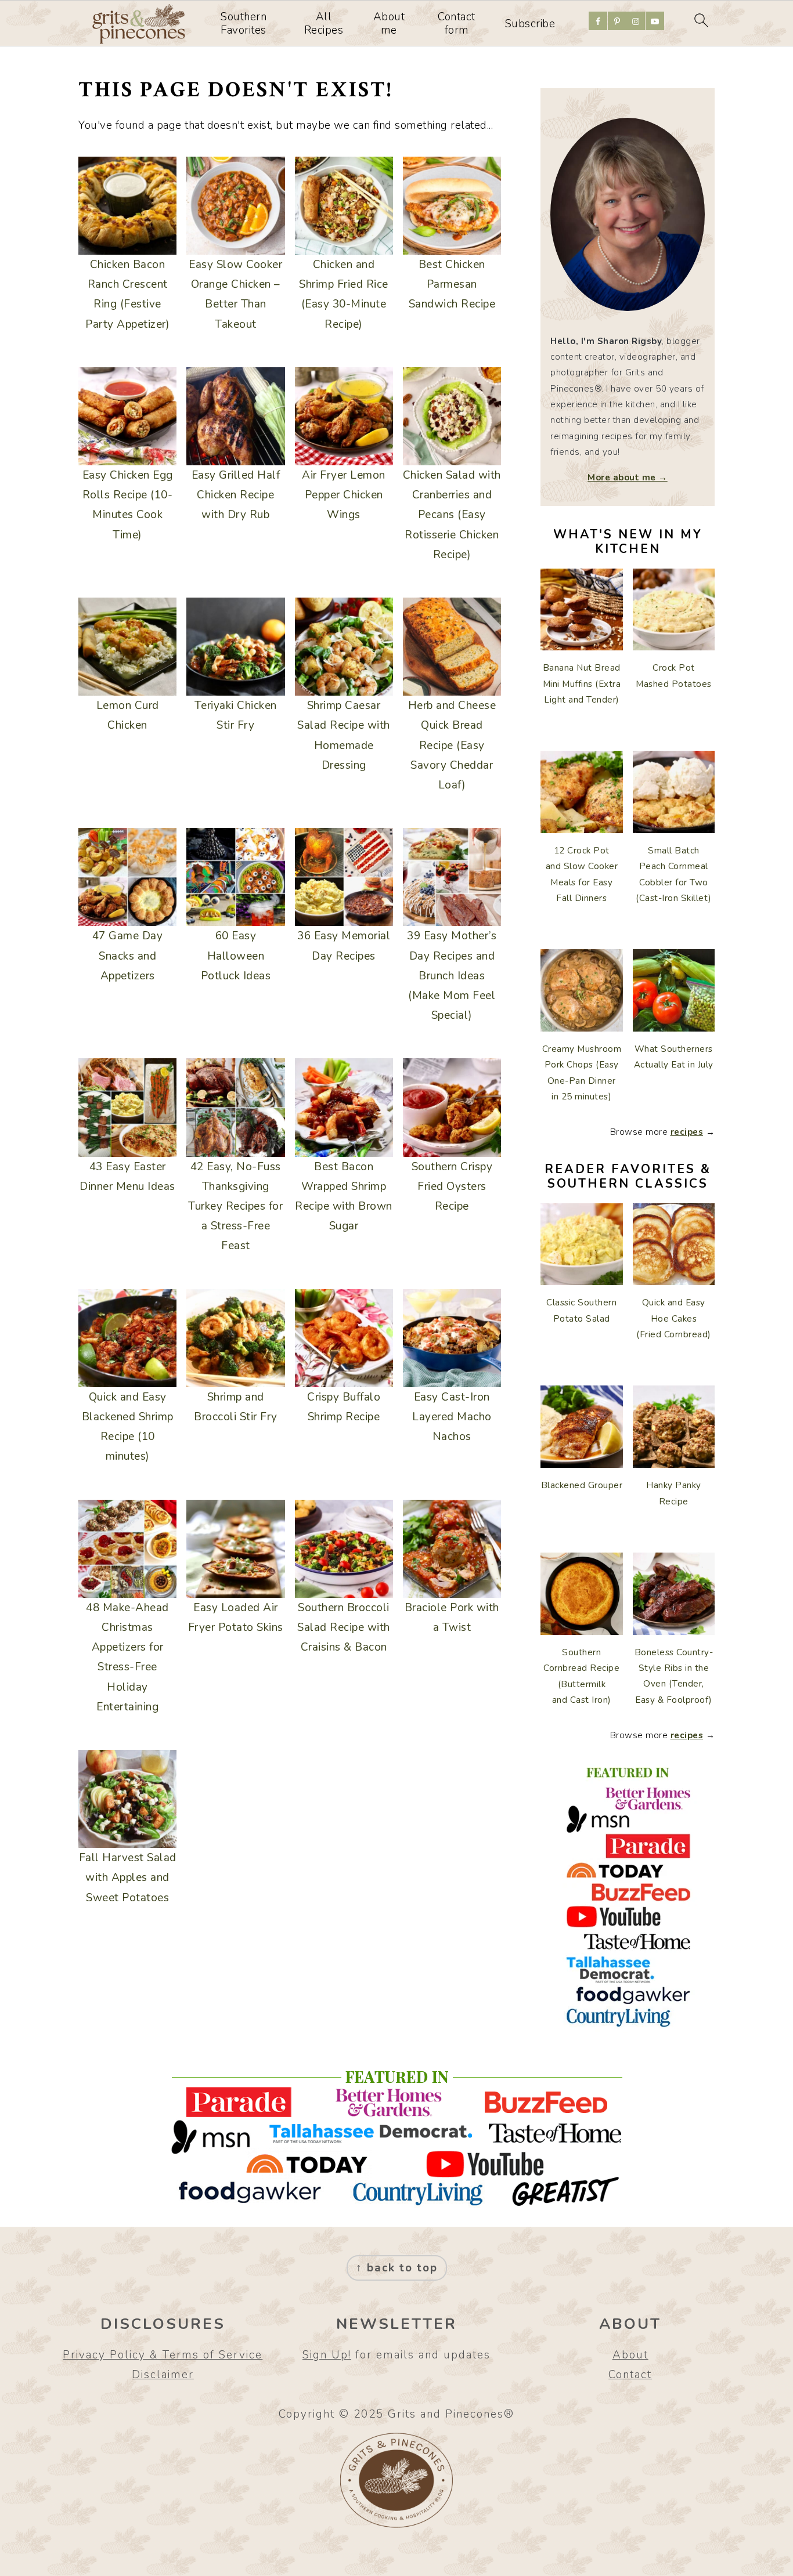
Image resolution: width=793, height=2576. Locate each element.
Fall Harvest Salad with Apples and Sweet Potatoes (128, 1877)
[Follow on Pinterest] (617, 21)
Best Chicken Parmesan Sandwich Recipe (452, 284)
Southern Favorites (244, 24)
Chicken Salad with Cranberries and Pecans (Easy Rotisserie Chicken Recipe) (452, 515)
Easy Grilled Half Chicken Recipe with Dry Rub (236, 495)
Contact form (457, 24)
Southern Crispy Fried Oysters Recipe (452, 1186)
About (630, 2355)
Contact (630, 2375)
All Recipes (324, 24)
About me (389, 24)
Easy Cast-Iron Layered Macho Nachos (452, 1417)
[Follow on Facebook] (598, 21)
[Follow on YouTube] (655, 21)
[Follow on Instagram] (636, 21)
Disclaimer (163, 2375)
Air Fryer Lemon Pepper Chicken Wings (344, 495)
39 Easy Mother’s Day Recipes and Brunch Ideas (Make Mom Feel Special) (452, 976)
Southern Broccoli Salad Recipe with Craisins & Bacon (344, 1627)
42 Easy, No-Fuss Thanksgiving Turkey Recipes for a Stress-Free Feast (235, 1206)
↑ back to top (397, 2268)
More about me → (628, 477)
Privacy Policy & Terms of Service (163, 2355)
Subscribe (530, 24)
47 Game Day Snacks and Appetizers (128, 956)
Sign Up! (327, 2355)
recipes (687, 1132)
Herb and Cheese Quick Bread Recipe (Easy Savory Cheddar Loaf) (452, 745)
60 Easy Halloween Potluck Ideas (236, 956)
